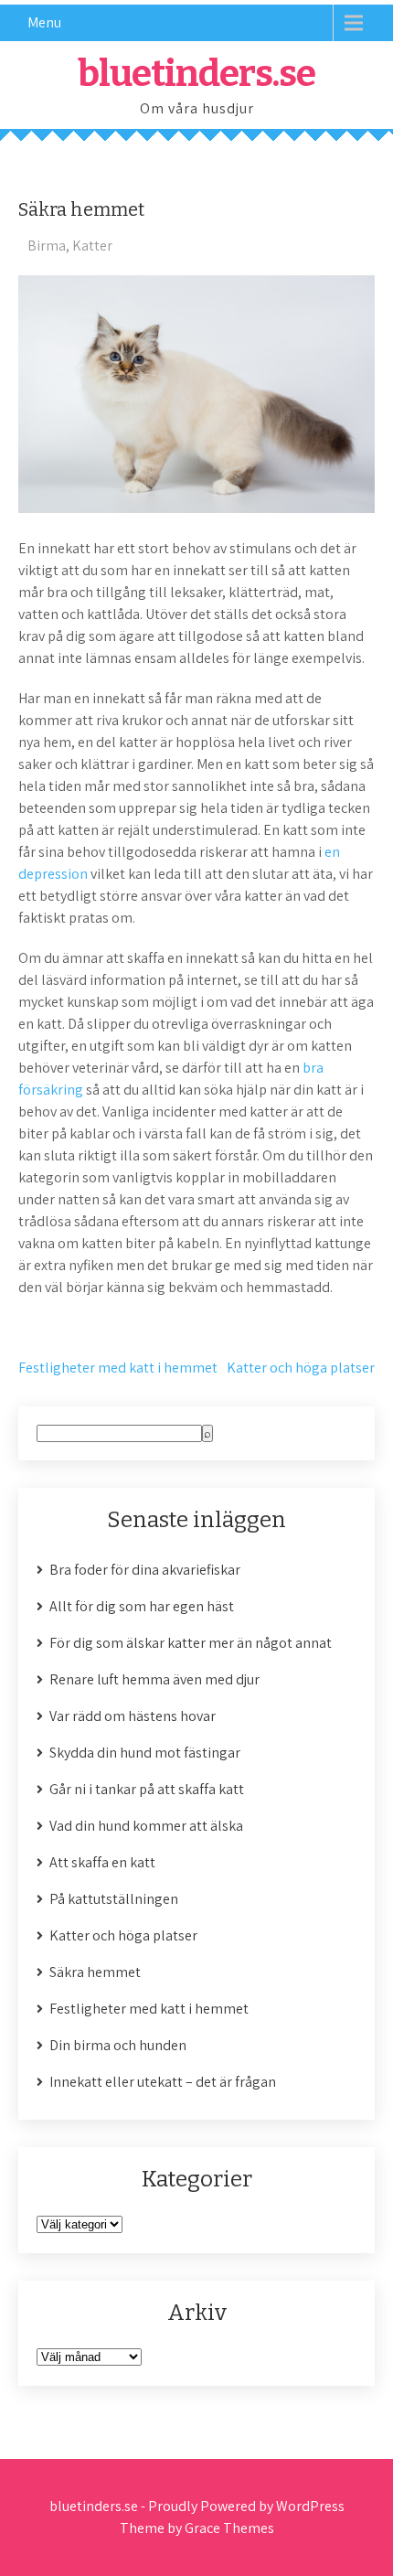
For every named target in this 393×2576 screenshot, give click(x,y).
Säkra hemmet (95, 1972)
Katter (92, 246)
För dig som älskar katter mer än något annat (191, 1643)
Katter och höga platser (301, 1368)
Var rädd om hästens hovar (133, 1716)
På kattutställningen (114, 1899)
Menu (44, 22)
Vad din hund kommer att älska (146, 1826)
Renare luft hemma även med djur (154, 1679)
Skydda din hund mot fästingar (145, 1753)
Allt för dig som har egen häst (142, 1606)
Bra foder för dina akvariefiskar (145, 1570)
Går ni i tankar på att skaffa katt (147, 1789)
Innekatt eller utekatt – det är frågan (163, 2082)
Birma (47, 246)
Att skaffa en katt (102, 1862)
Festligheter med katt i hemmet (118, 1368)
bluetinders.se (196, 74)
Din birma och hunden (118, 2045)
